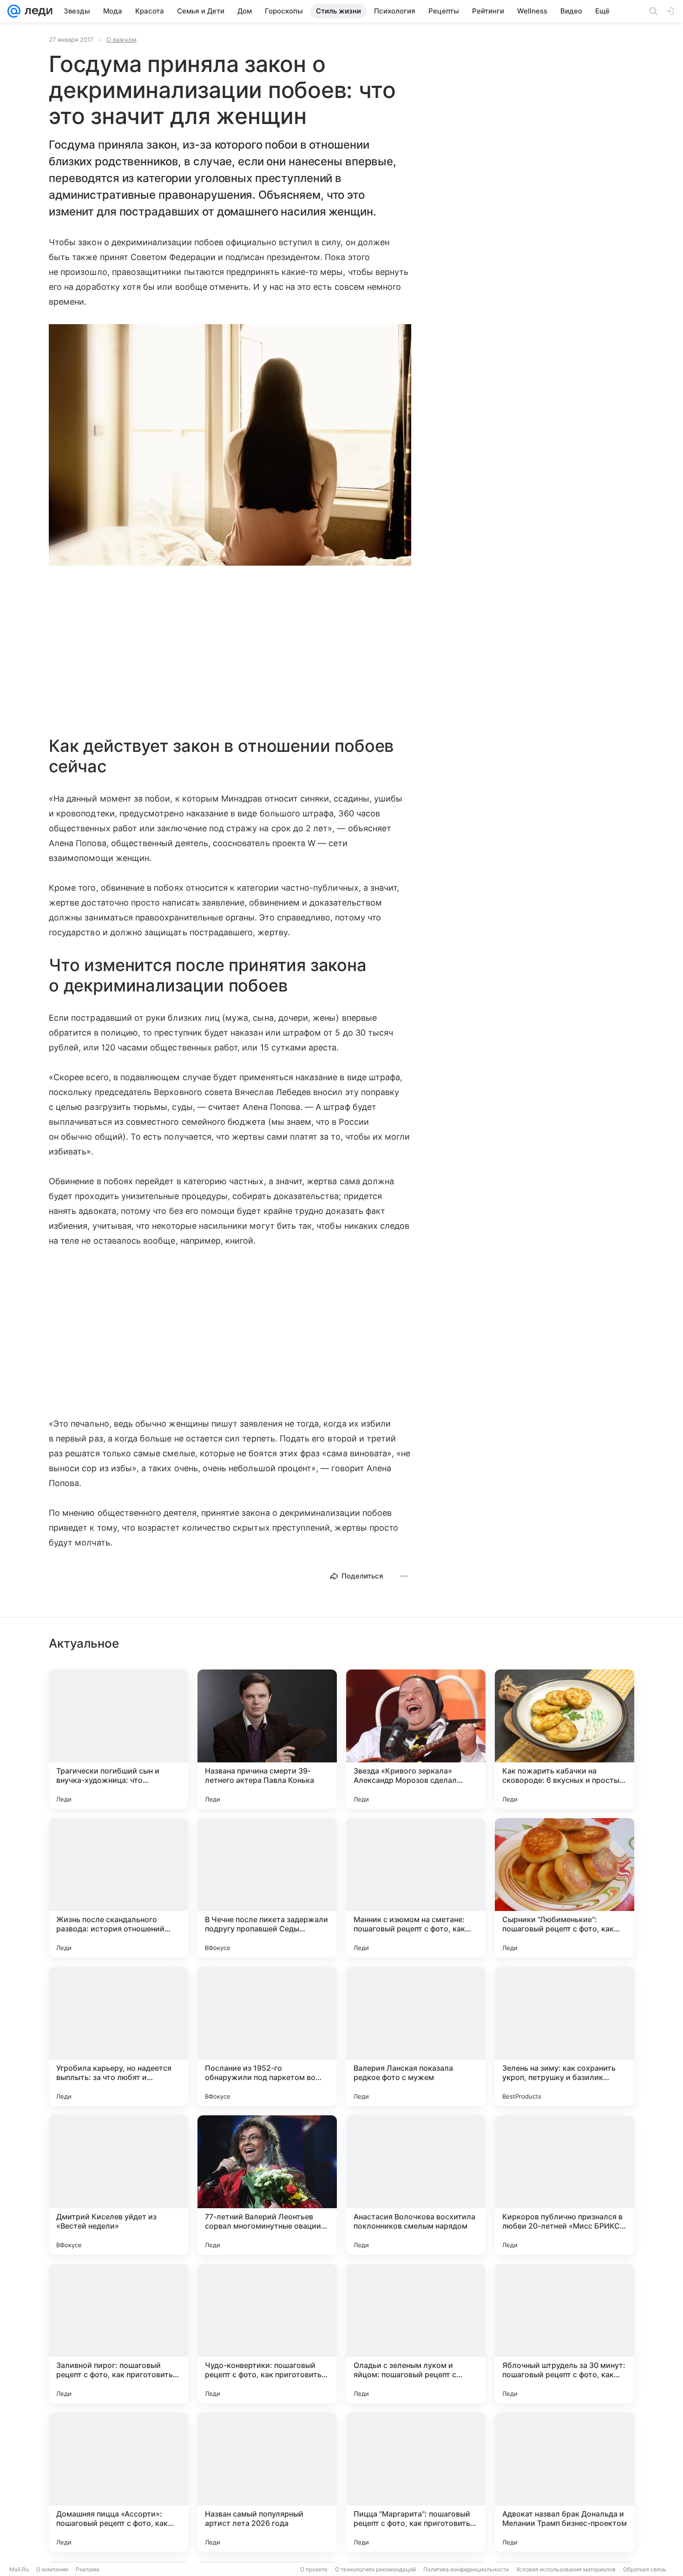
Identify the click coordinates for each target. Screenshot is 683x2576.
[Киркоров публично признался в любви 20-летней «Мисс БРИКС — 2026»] (565, 2185)
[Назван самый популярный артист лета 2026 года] (267, 2482)
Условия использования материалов (566, 2569)
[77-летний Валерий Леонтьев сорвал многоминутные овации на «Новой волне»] (267, 2185)
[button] (230, 446)
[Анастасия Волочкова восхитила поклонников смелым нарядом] (416, 2185)
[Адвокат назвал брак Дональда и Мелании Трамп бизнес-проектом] (565, 2482)
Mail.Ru (19, 2569)
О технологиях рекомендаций (375, 2569)
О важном (121, 39)
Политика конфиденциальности (466, 2569)
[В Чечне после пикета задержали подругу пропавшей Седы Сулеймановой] (267, 1888)
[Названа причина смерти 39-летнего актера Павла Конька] (267, 1739)
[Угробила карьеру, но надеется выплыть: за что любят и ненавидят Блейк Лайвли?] (118, 2036)
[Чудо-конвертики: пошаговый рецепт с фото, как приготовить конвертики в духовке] (267, 2334)
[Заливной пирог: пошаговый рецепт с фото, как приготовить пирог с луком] (118, 2334)
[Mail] (14, 11)
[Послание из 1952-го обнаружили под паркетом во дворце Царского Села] (267, 2036)
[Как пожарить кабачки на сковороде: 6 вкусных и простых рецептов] (565, 1739)
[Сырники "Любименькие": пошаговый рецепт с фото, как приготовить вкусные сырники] (565, 1888)
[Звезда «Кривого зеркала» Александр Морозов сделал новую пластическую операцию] (416, 1739)
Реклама (88, 2569)
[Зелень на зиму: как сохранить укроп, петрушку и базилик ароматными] (565, 2036)
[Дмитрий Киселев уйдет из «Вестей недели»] (118, 2185)
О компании (52, 2569)
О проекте (314, 2569)
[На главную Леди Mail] (36, 11)
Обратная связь (645, 2569)
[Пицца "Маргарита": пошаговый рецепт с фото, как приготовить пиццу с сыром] (416, 2482)
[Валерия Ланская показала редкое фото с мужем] (416, 2036)
